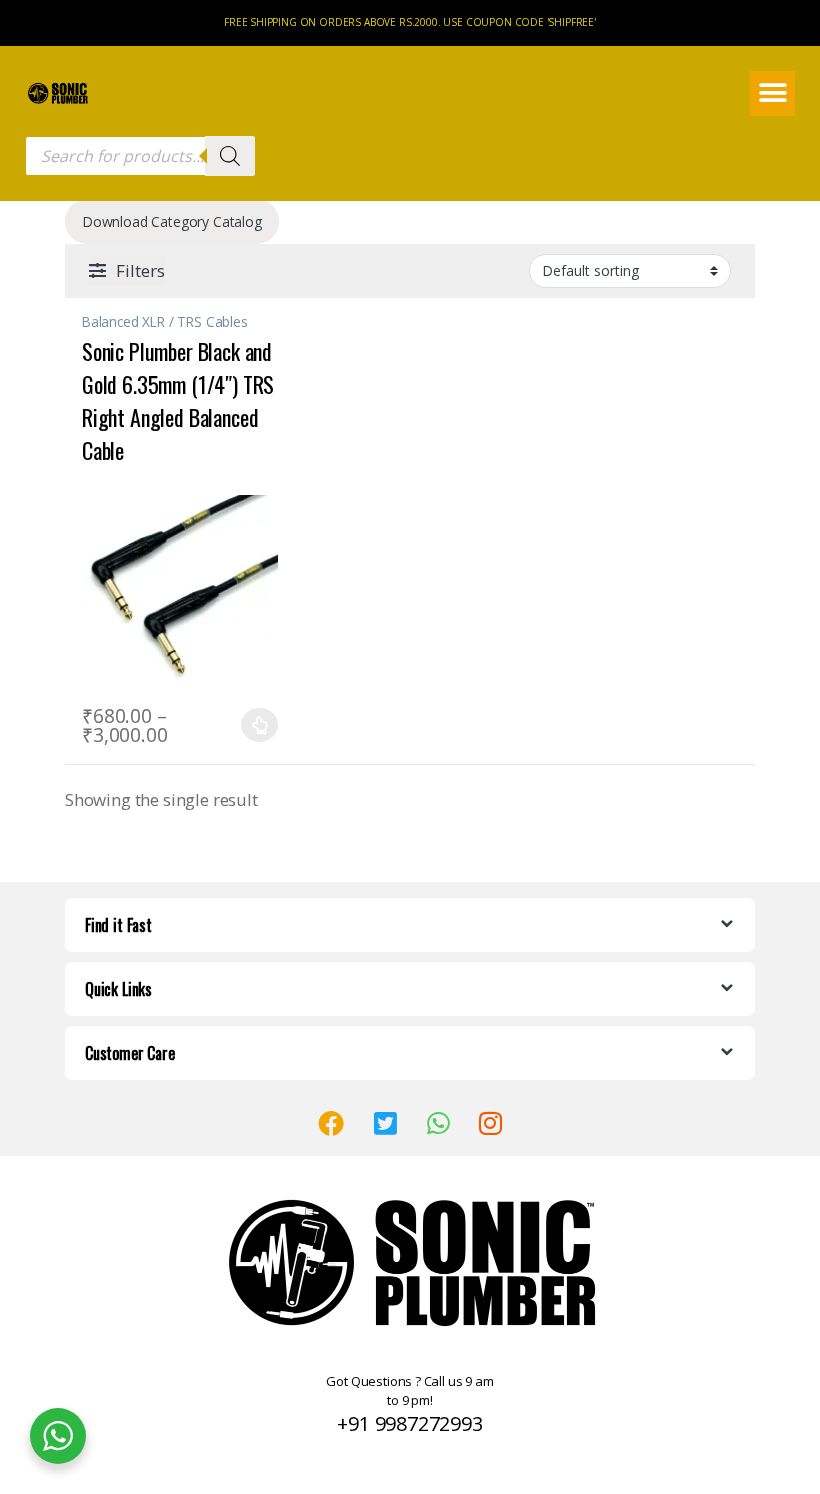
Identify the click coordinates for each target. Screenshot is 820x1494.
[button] (772, 93)
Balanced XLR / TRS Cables (165, 321)
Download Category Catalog (172, 221)
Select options (254, 725)
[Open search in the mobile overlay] (140, 156)
